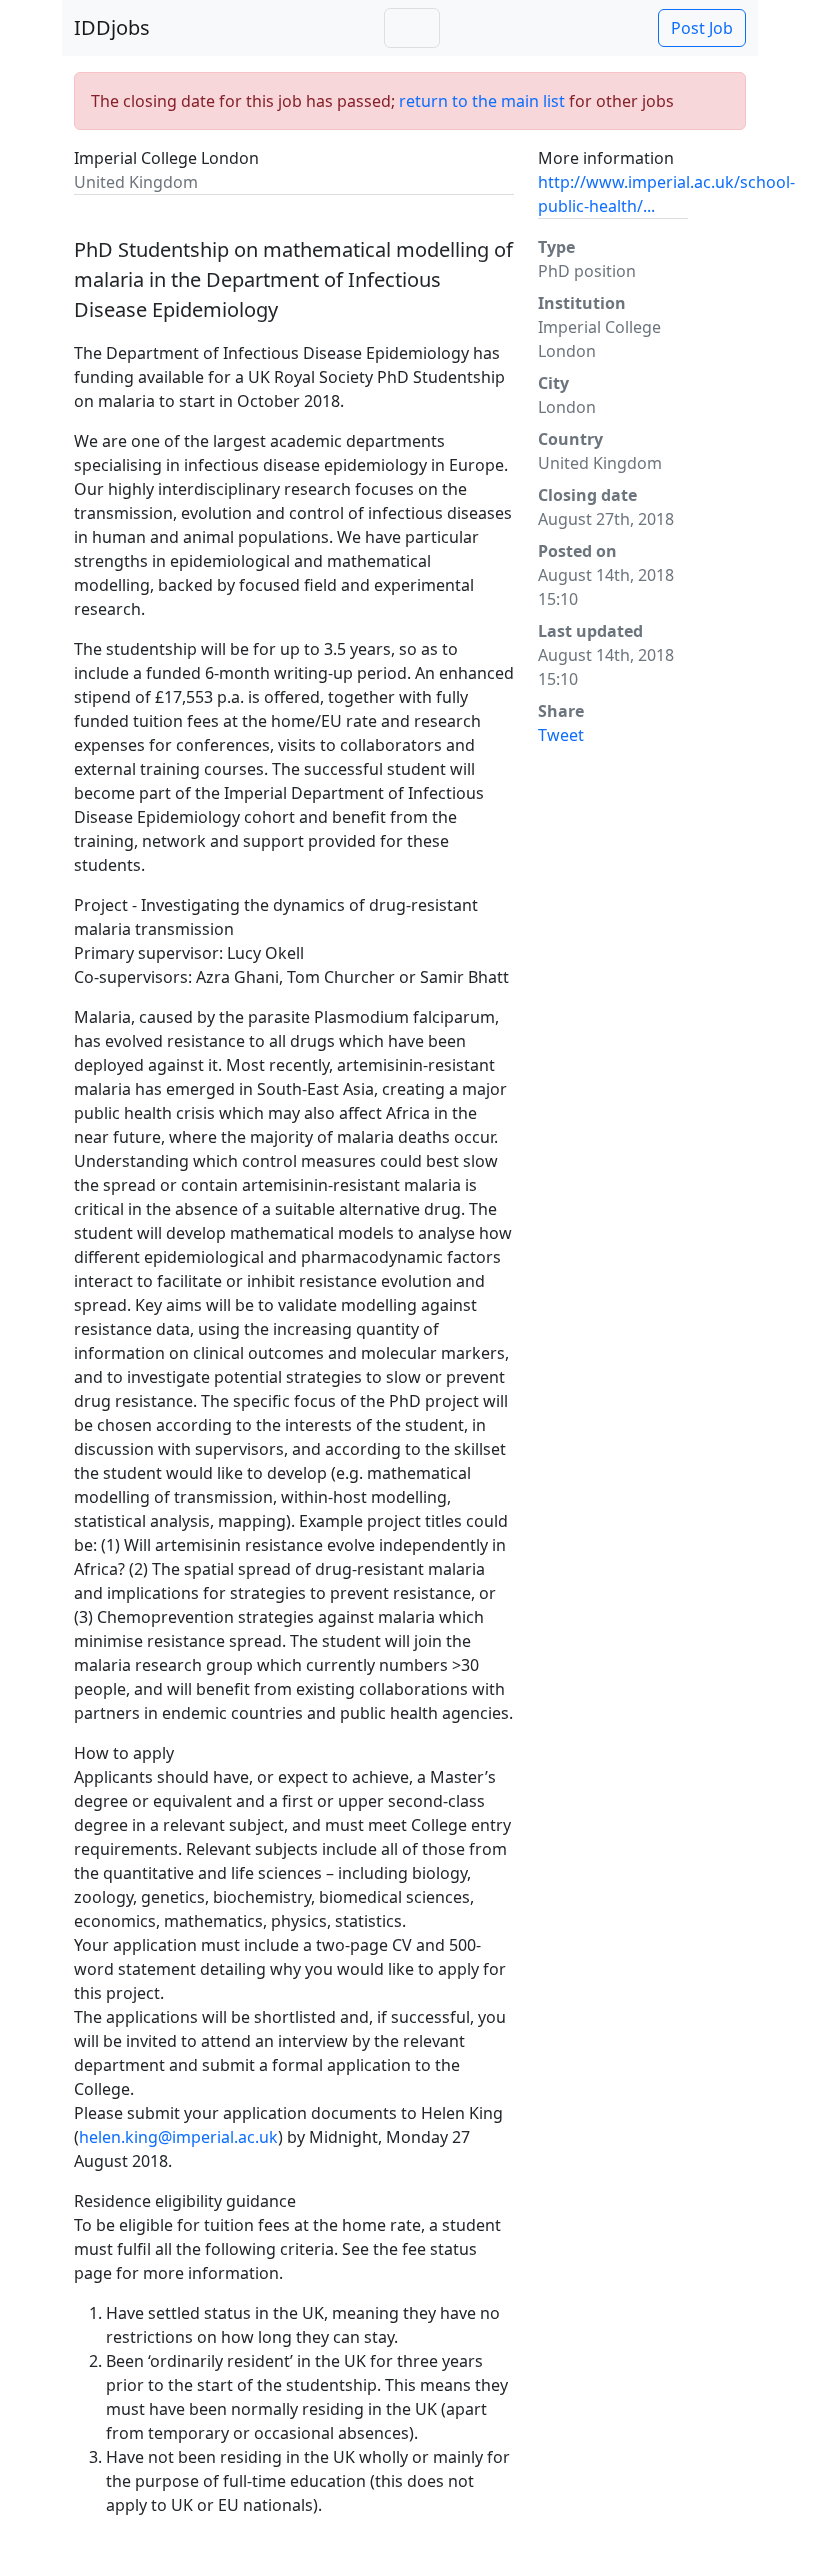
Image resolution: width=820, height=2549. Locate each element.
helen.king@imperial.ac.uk (178, 2137)
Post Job (702, 28)
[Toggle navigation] (412, 28)
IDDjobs (112, 27)
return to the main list (482, 101)
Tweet (561, 735)
